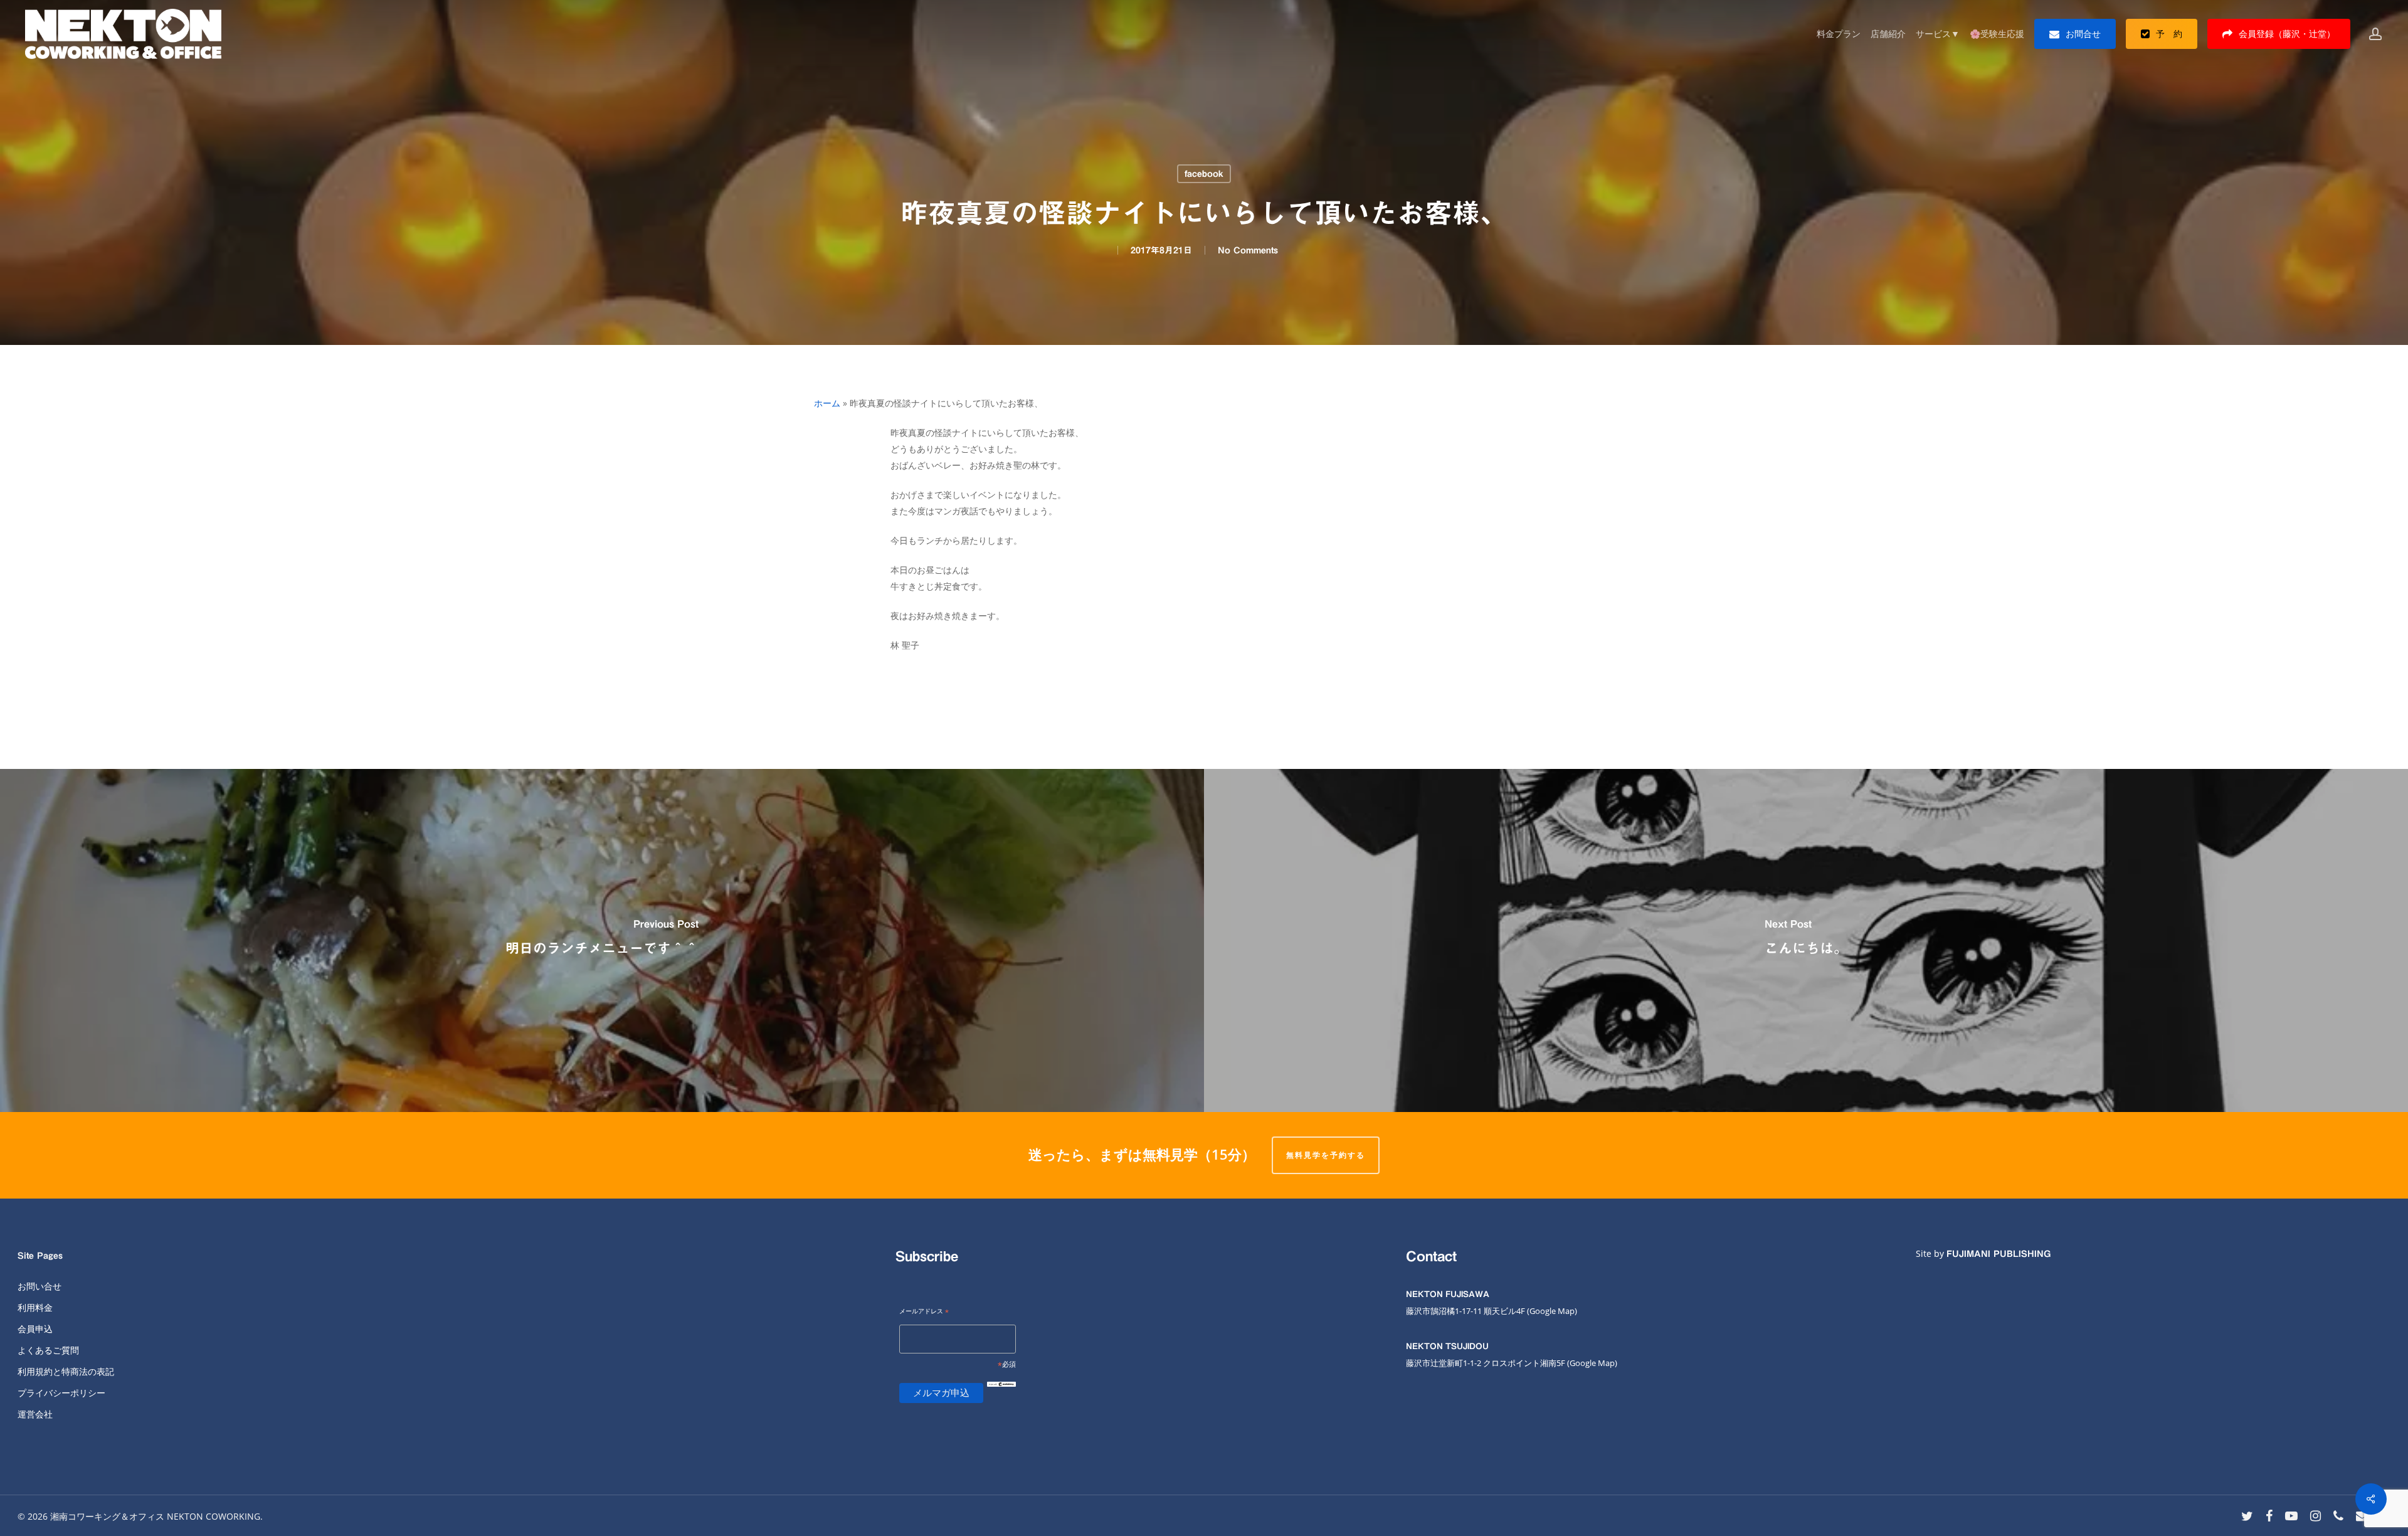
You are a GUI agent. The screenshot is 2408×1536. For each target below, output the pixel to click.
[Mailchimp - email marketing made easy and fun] (1001, 1394)
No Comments (1248, 250)
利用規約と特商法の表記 (66, 1371)
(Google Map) (1592, 1363)
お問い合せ (40, 1286)
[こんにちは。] (1806, 940)
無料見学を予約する (1326, 1155)
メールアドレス (924, 1312)
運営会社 (35, 1414)
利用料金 (35, 1307)
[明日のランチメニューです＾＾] (602, 940)
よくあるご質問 (48, 1350)
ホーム (827, 403)
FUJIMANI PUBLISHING (1999, 1254)
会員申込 (35, 1329)
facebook (1204, 174)
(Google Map (1551, 1311)
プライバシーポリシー (61, 1393)
